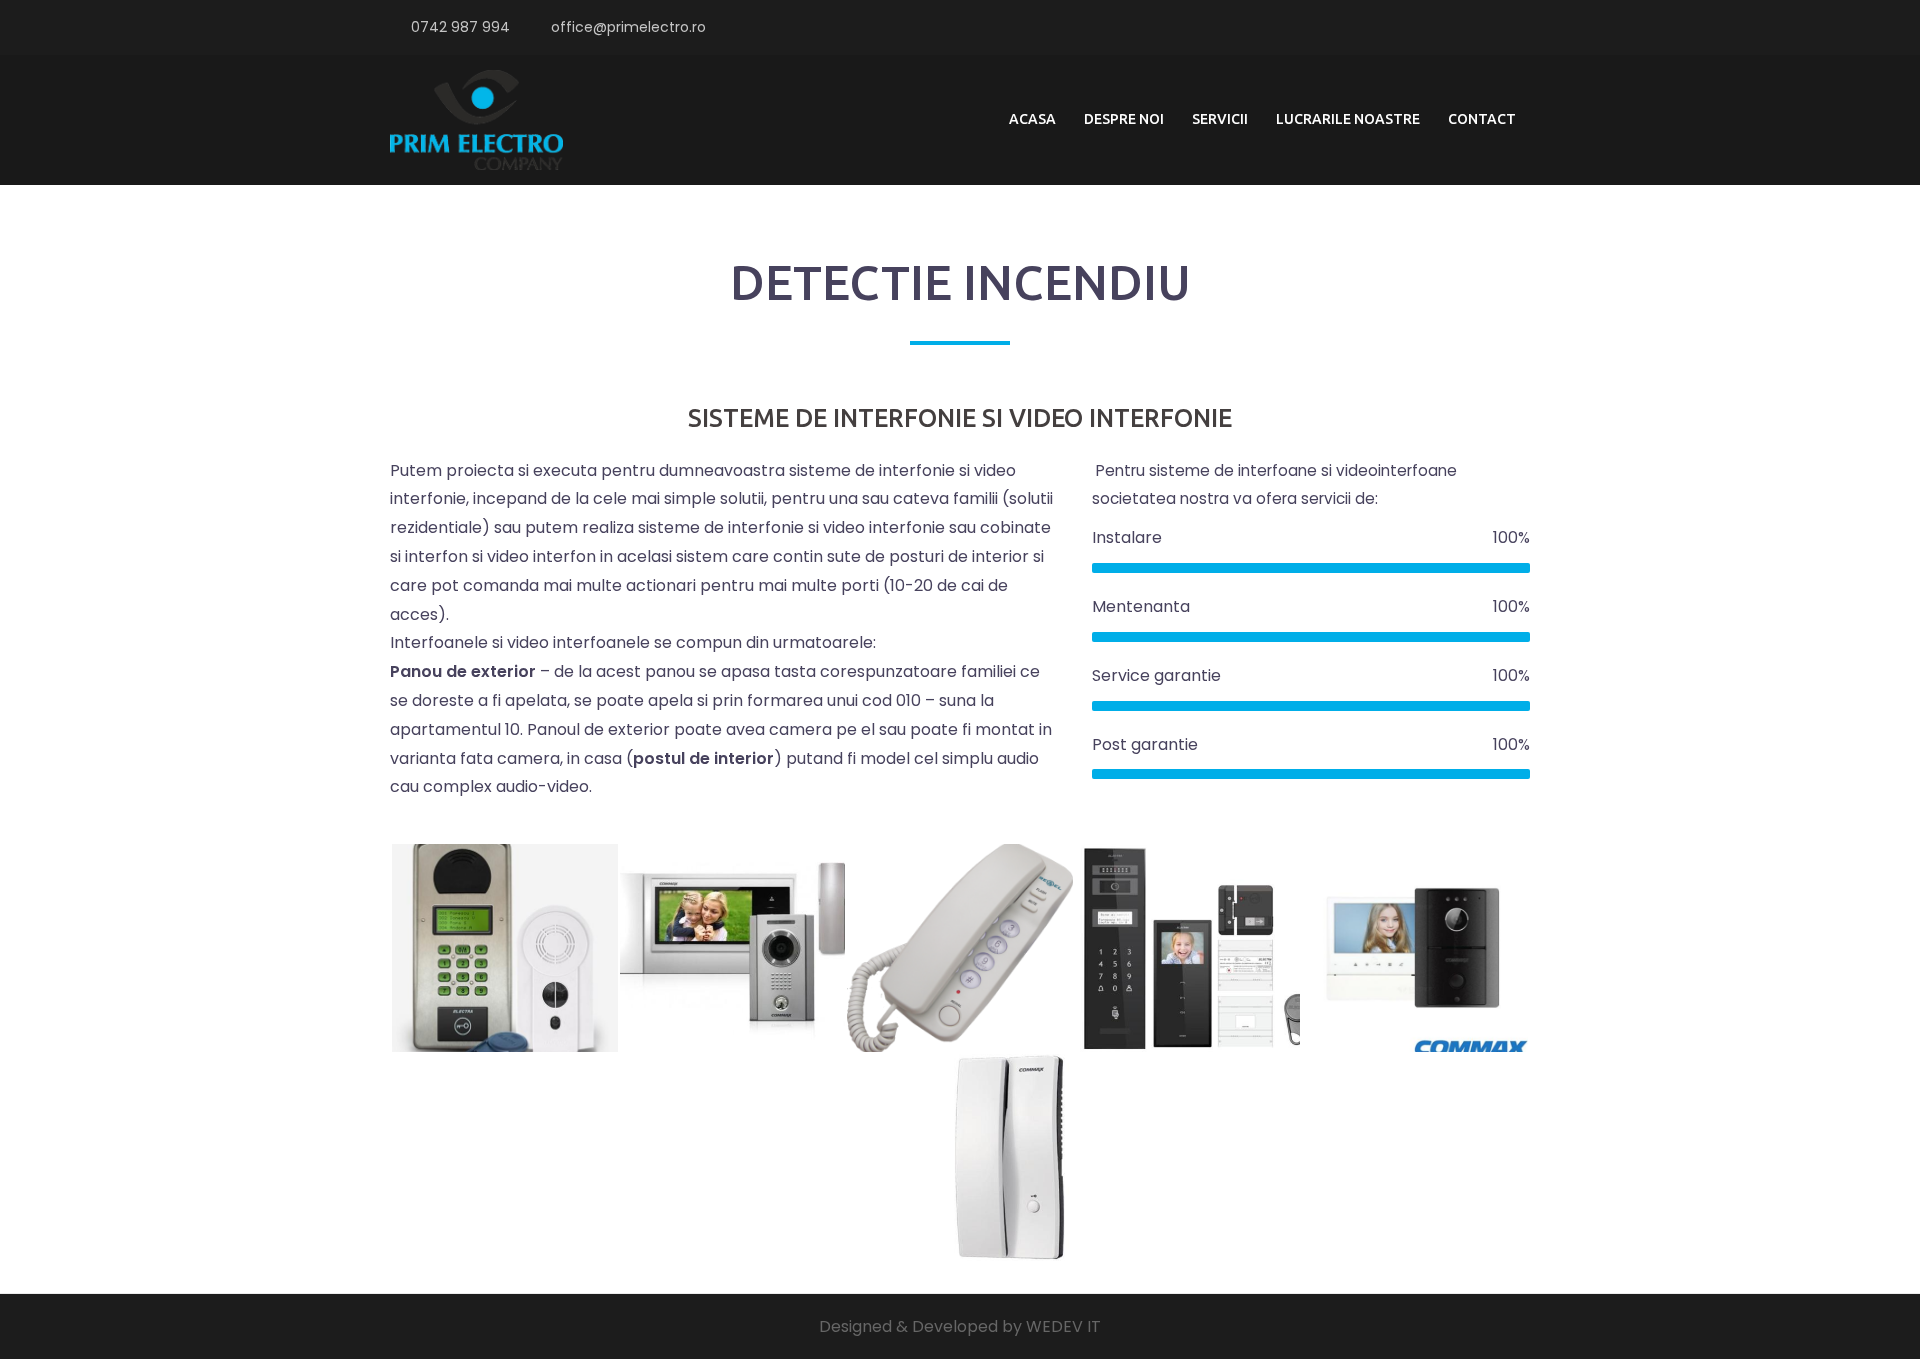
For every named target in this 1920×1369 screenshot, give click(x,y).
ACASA (1032, 119)
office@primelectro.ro (628, 27)
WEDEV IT (1063, 1326)
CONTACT (1482, 119)
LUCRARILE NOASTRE (1348, 119)
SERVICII (1220, 119)
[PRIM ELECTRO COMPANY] (476, 118)
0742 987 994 (460, 27)
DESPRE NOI (1124, 119)
